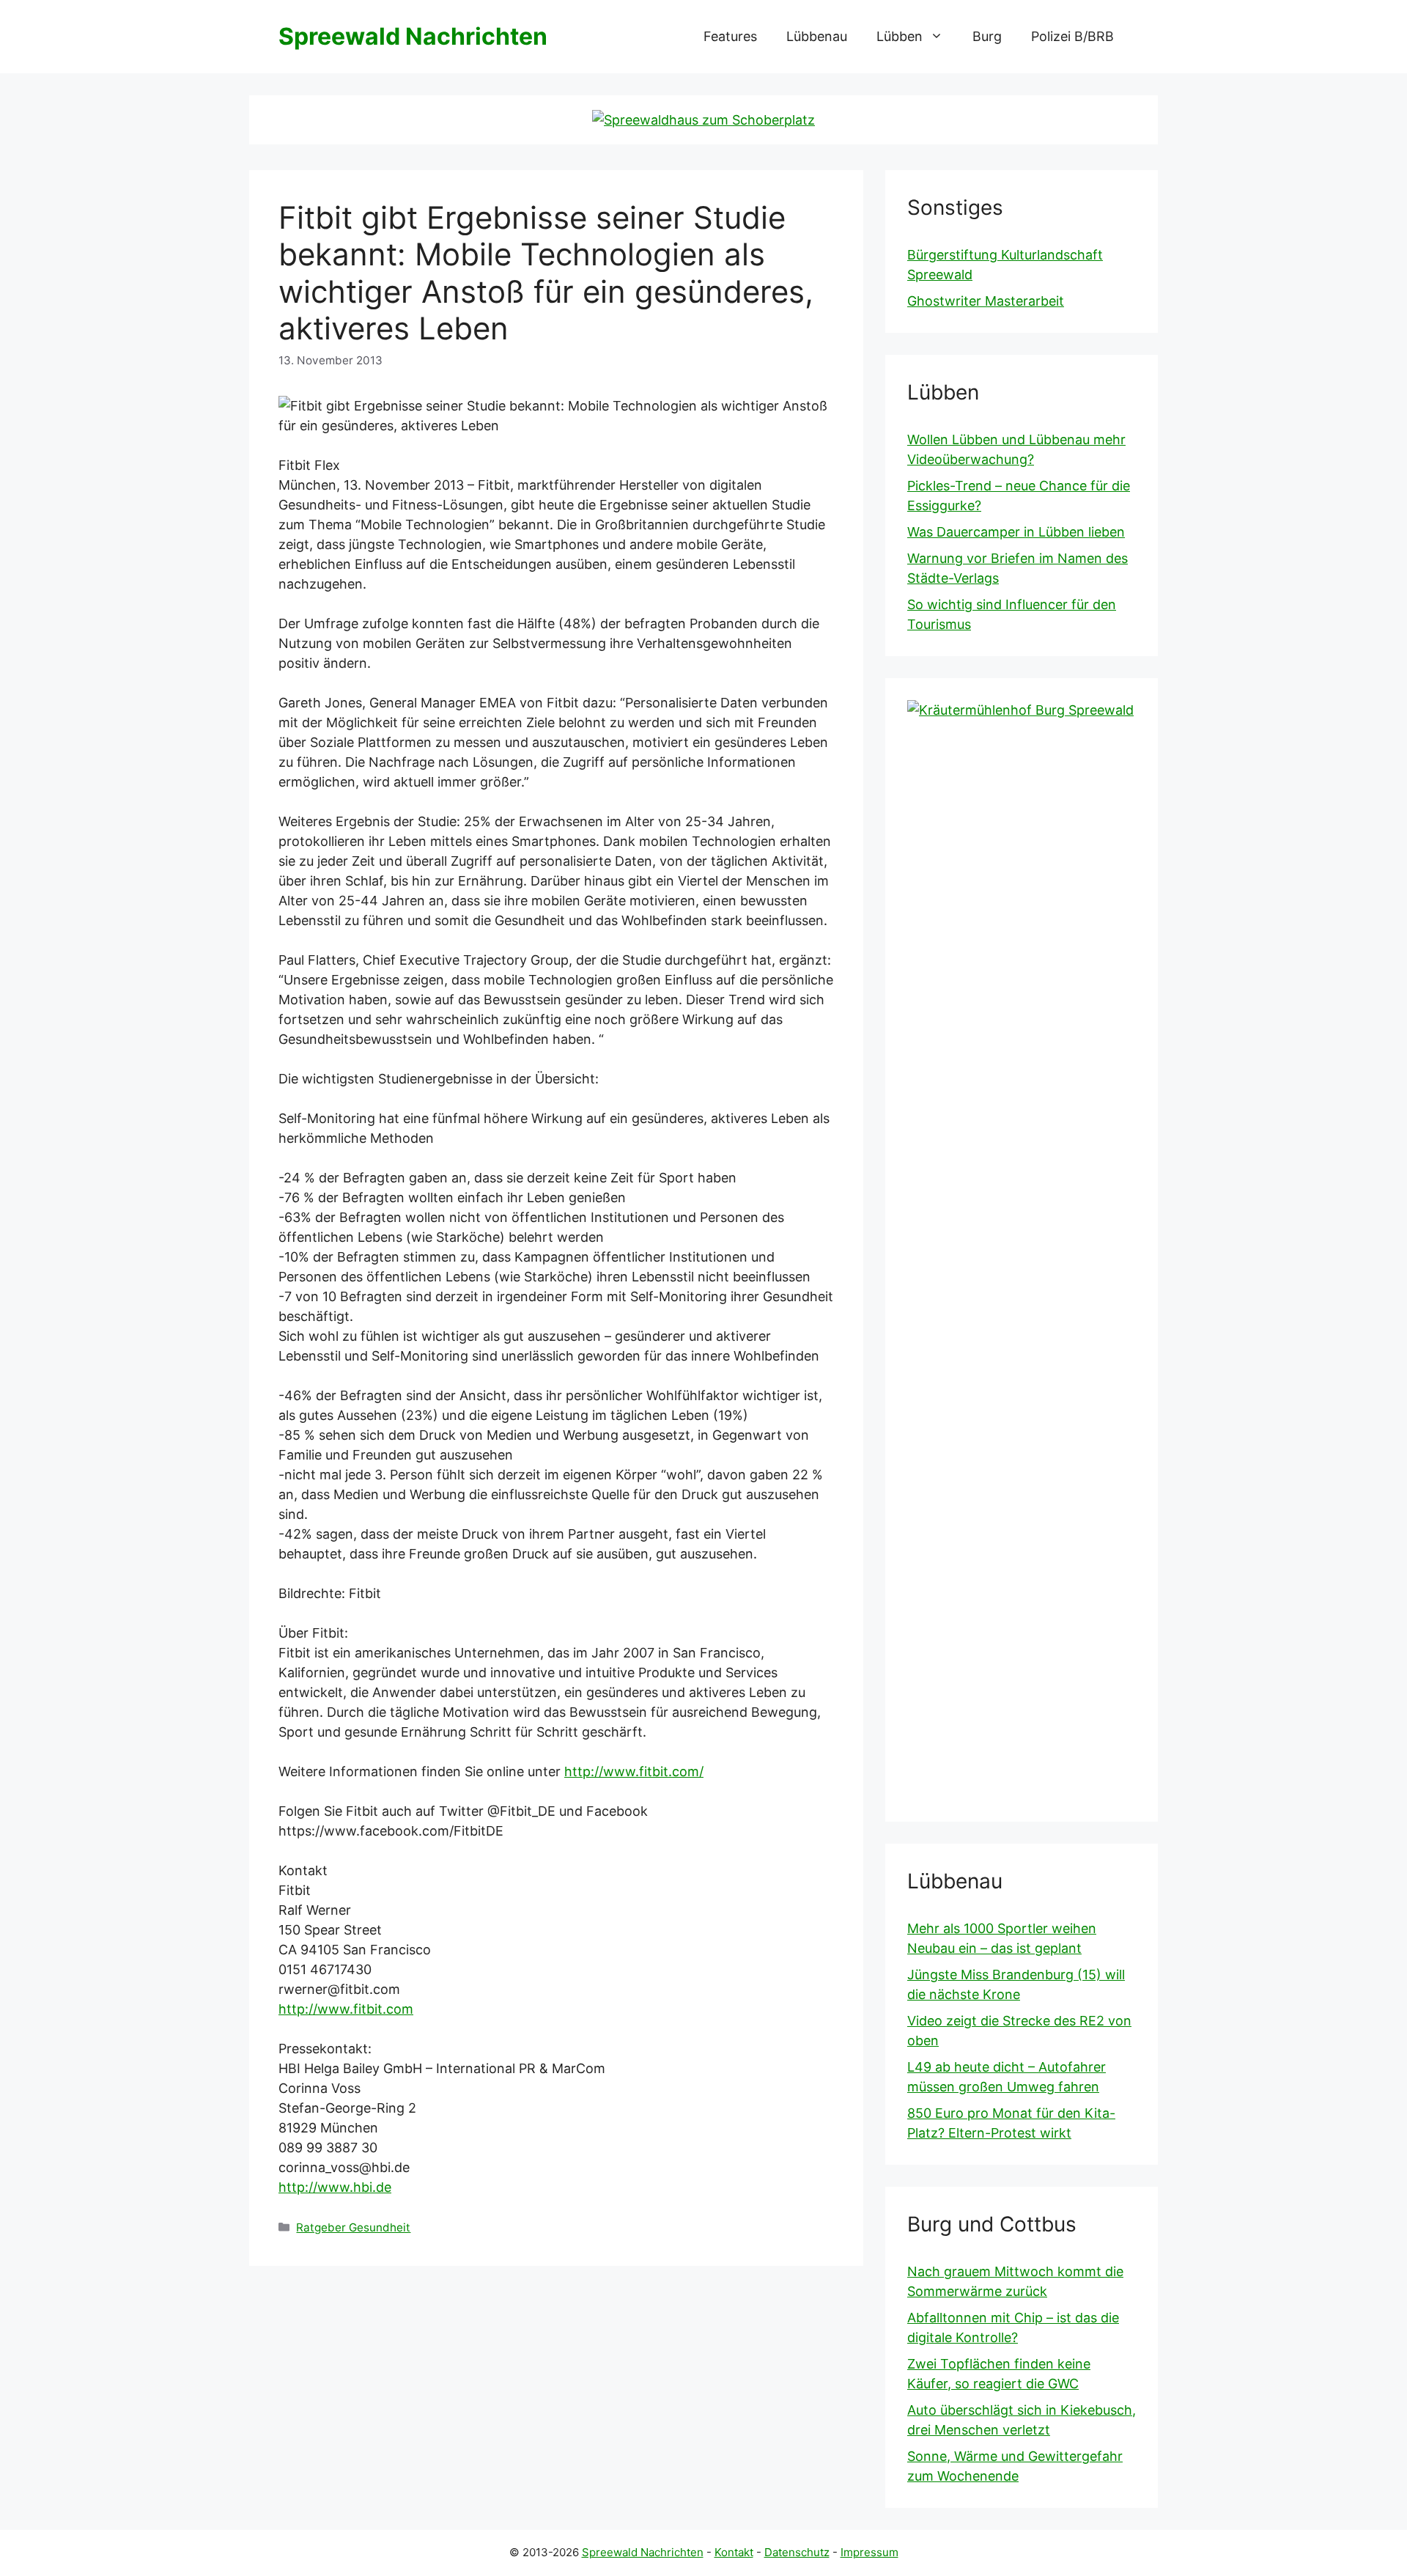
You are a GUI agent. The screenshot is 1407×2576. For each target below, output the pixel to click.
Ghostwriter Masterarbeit (986, 301)
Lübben (900, 36)
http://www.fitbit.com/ (634, 1771)
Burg (987, 36)
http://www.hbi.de (335, 2187)
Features (730, 36)
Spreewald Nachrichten (413, 36)
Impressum (869, 2552)
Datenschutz (797, 2552)
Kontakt (734, 2552)
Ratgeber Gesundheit (353, 2227)
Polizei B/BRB (1072, 36)
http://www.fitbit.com (346, 2009)
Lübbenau (817, 36)
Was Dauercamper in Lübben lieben (1016, 532)
